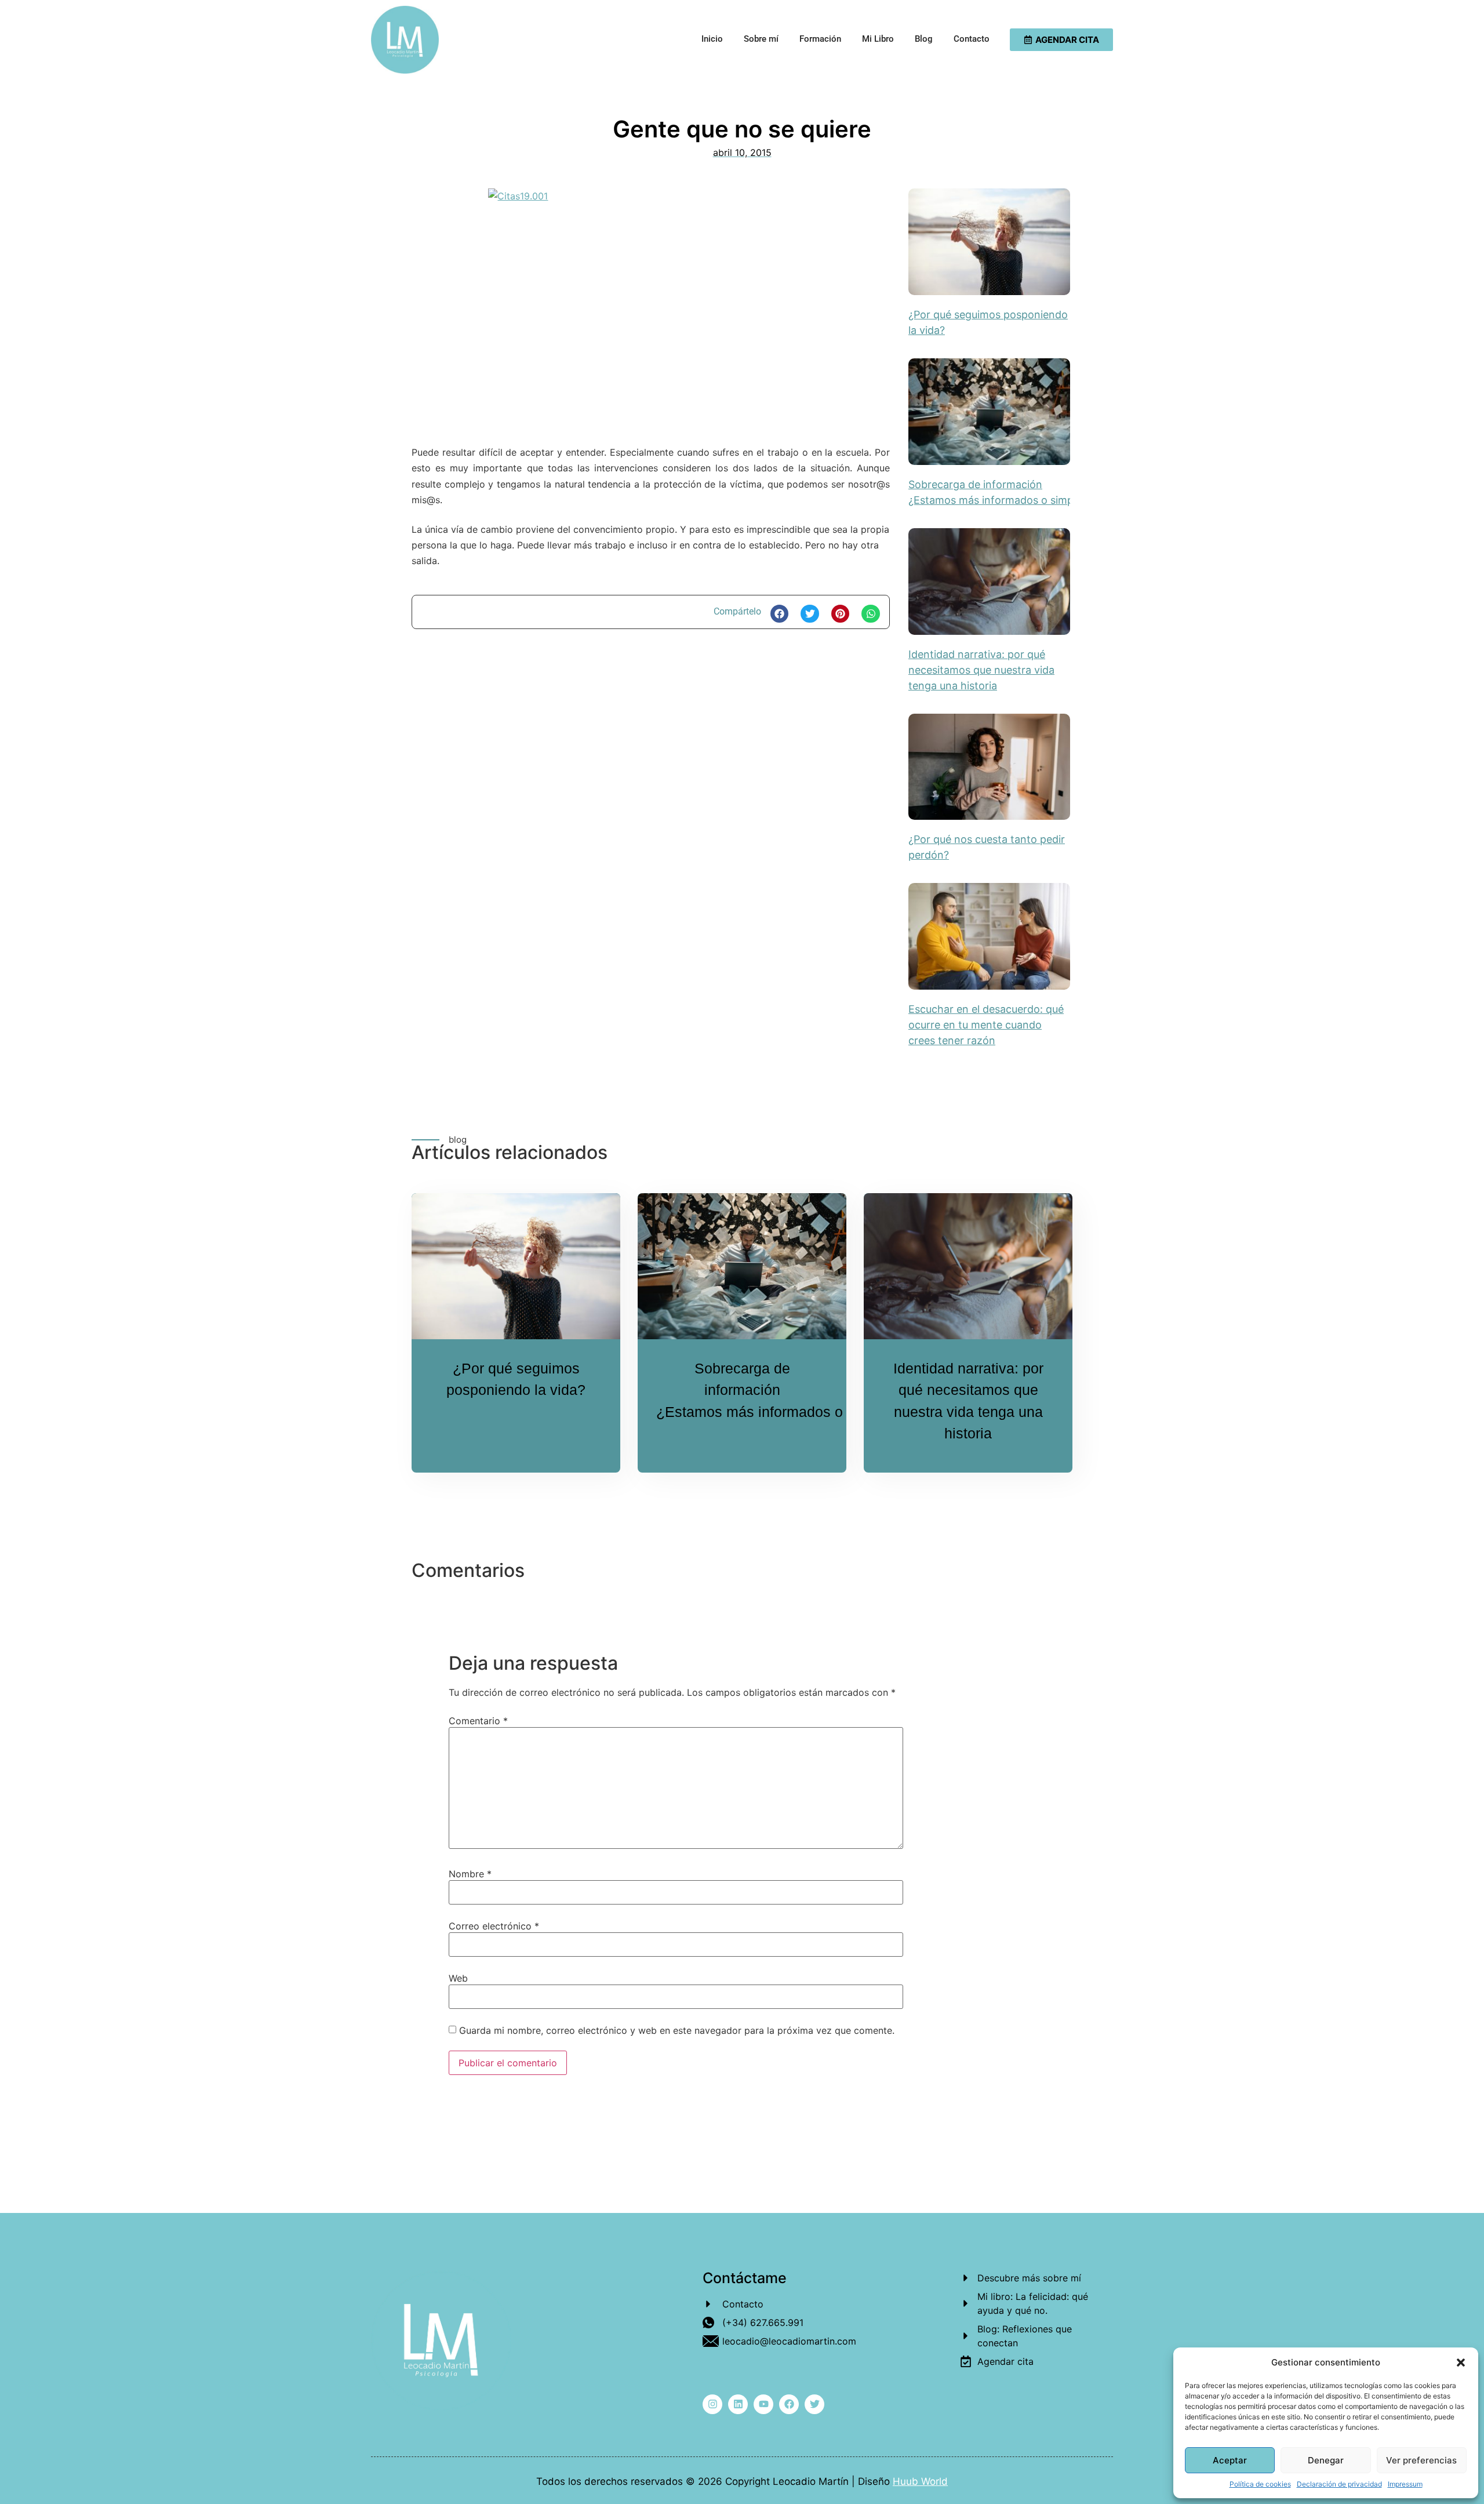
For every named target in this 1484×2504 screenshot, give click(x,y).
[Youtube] (763, 2404)
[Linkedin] (738, 2404)
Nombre (470, 1874)
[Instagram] (712, 2404)
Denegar (1326, 2460)
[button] (1461, 2363)
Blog (924, 39)
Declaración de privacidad (1339, 2484)
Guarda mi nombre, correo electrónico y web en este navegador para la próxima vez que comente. (677, 2030)
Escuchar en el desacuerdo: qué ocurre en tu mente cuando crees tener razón (986, 1025)
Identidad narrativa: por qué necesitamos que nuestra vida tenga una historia (981, 670)
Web (458, 1978)
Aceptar (1230, 2460)
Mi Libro (878, 39)
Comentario (478, 1721)
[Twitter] (814, 2404)
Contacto (972, 39)
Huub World (920, 2481)
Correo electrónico (494, 1926)
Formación (820, 39)
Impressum (1405, 2484)
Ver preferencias (1421, 2460)
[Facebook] (789, 2404)
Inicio (712, 39)
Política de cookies (1260, 2484)
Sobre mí (761, 39)
